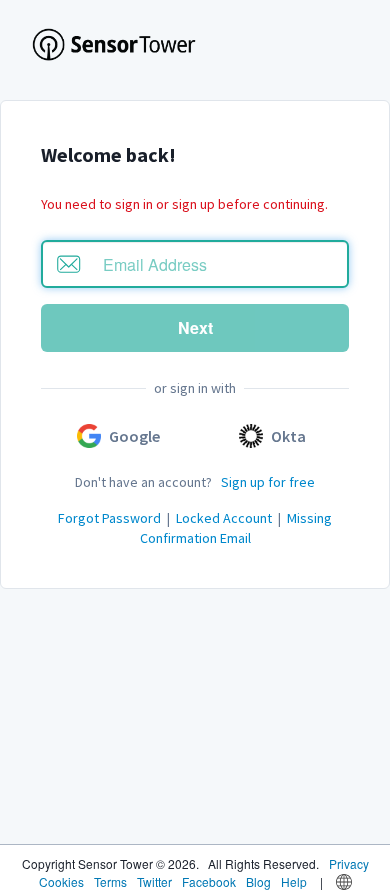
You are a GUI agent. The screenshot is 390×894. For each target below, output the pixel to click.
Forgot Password (109, 518)
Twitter (154, 881)
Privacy (349, 863)
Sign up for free (268, 482)
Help (294, 881)
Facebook (209, 881)
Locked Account (224, 518)
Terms (110, 881)
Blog (258, 881)
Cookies (61, 881)
